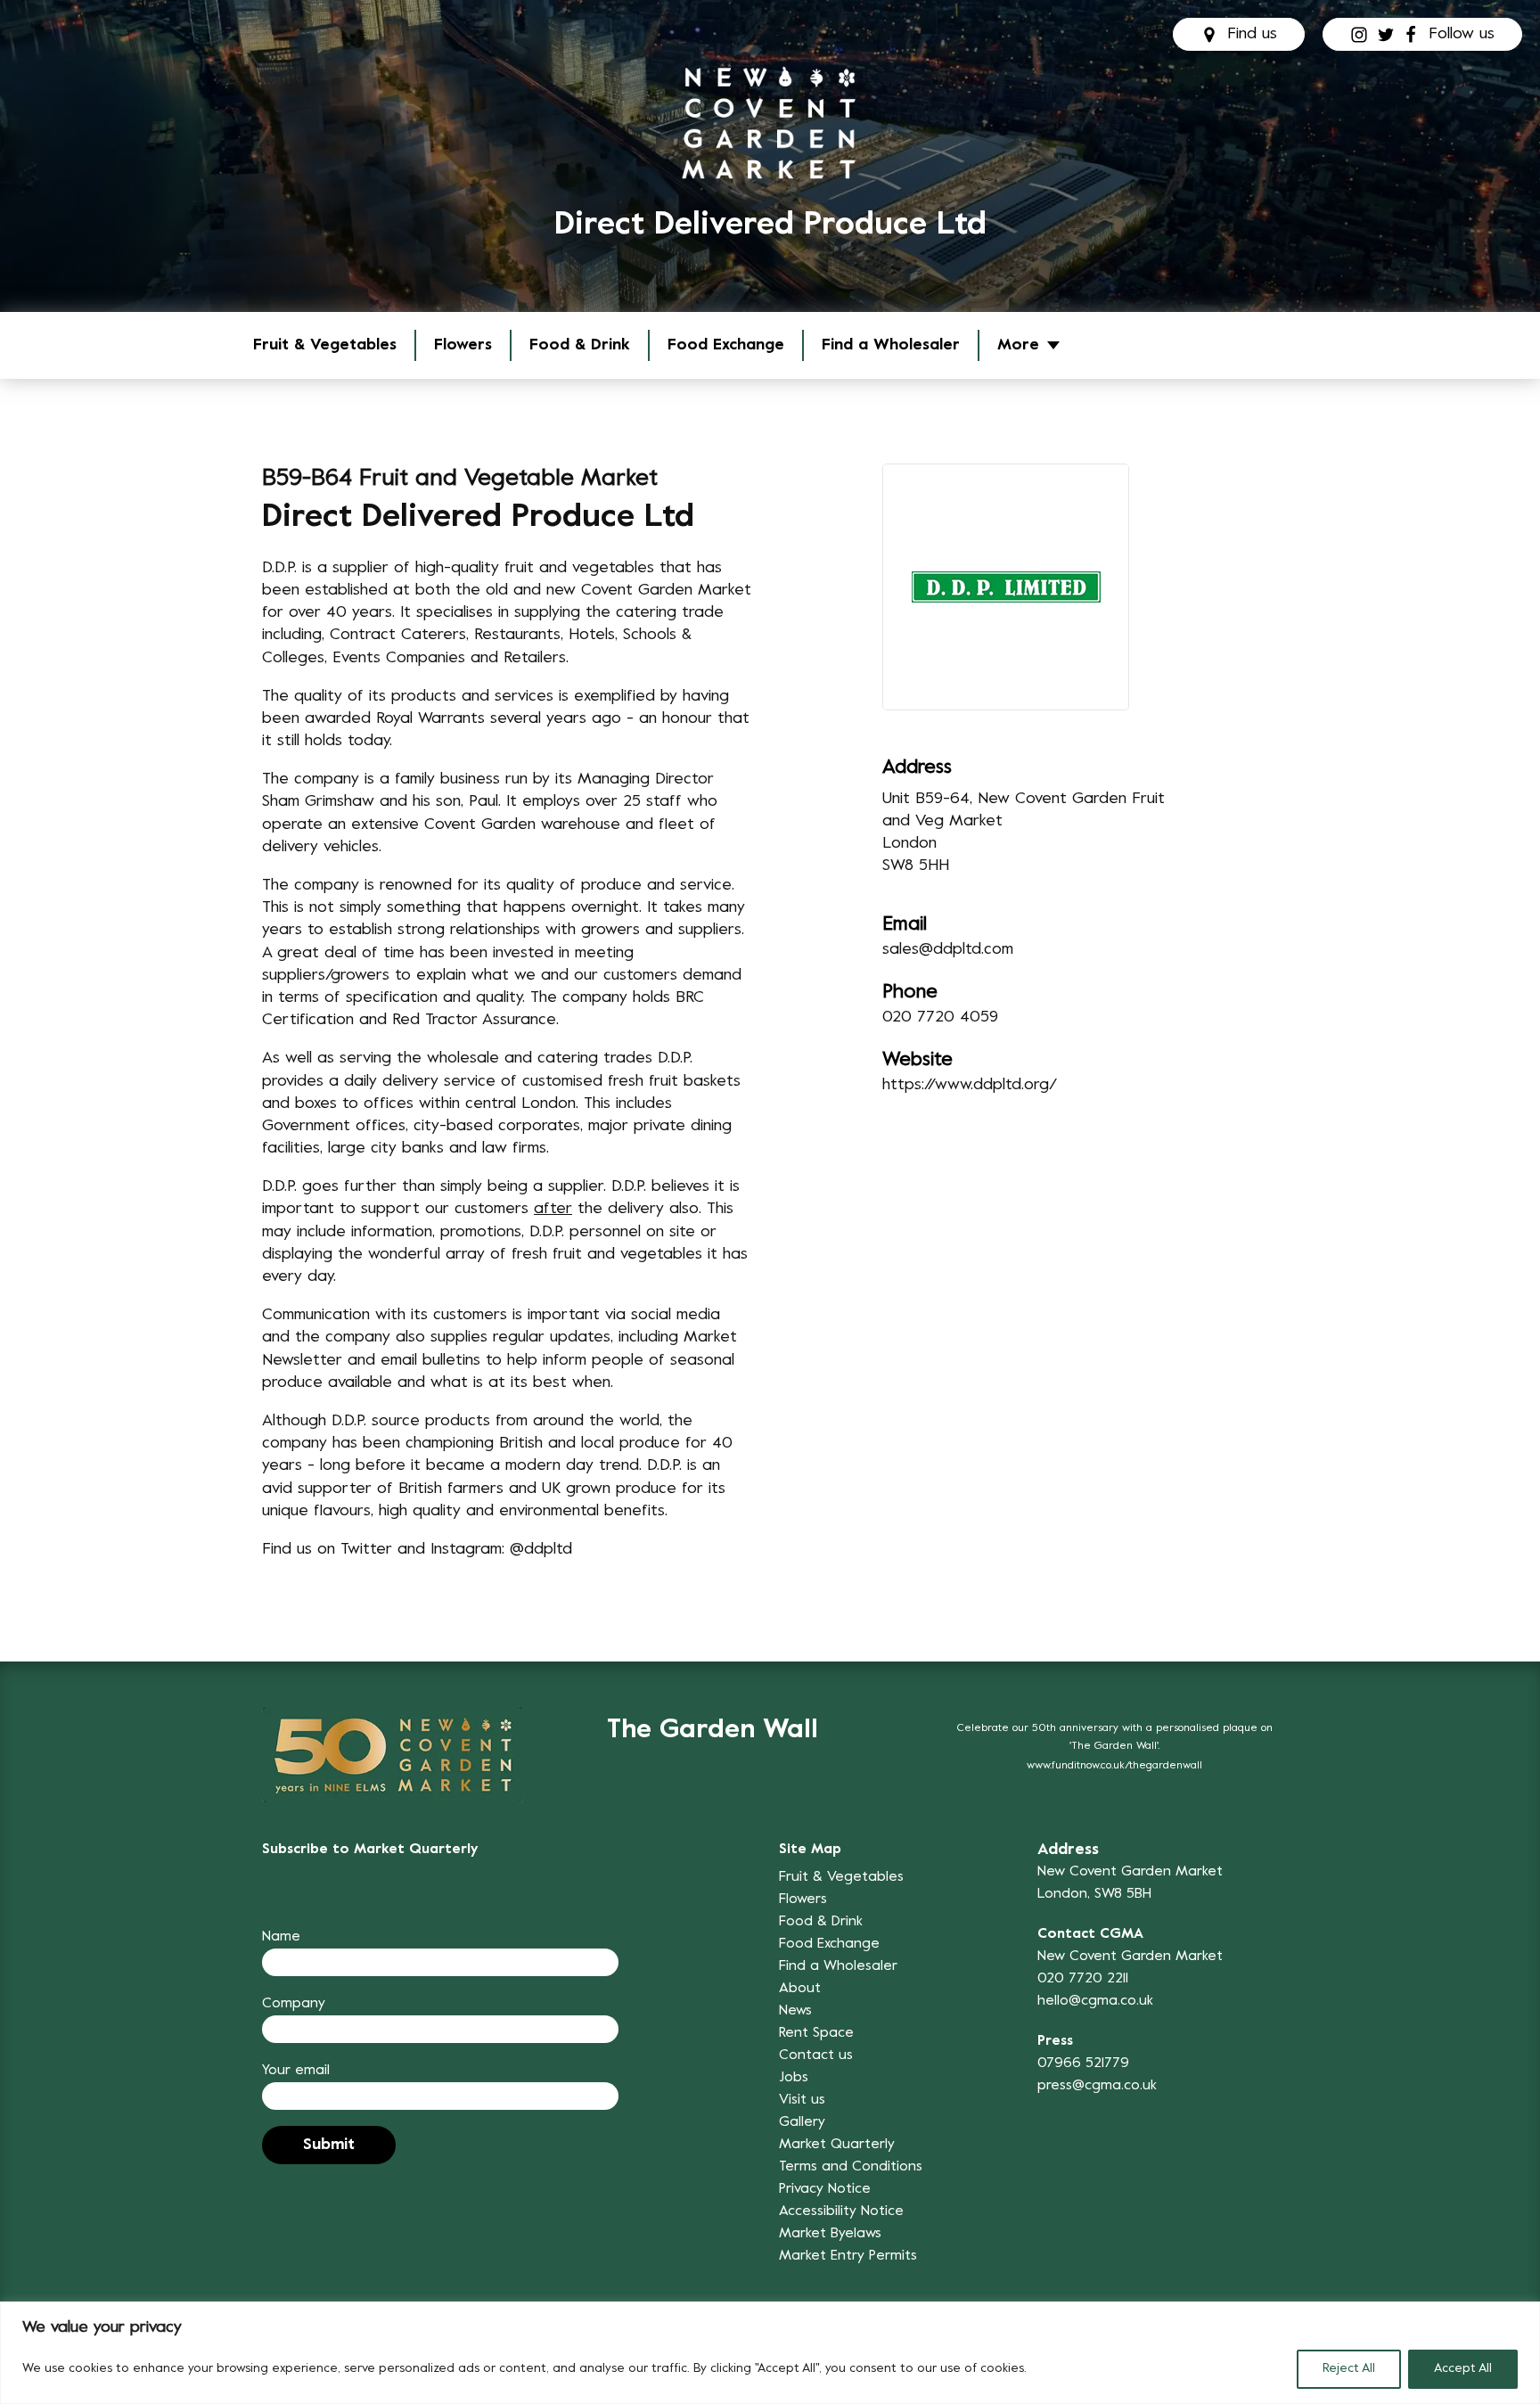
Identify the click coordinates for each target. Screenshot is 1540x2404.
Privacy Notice (825, 2189)
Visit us (802, 2100)
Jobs (794, 2078)
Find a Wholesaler (891, 345)
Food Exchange (726, 345)
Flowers (463, 345)
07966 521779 (1083, 2064)
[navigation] (770, 123)
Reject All (1349, 2369)
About (800, 1989)
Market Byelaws (830, 2234)
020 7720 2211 (1083, 1979)
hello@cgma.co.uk (1095, 2001)
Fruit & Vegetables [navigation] (325, 345)
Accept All (1463, 2369)
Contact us (816, 2055)
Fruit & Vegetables (841, 1877)
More (1018, 345)
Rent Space (816, 2033)
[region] (770, 2353)
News (795, 2011)
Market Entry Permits (848, 2256)
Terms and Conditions (851, 2167)
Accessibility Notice (841, 2211)
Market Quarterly (837, 2145)
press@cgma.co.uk (1097, 2086)
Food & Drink (580, 345)
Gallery (802, 2122)
